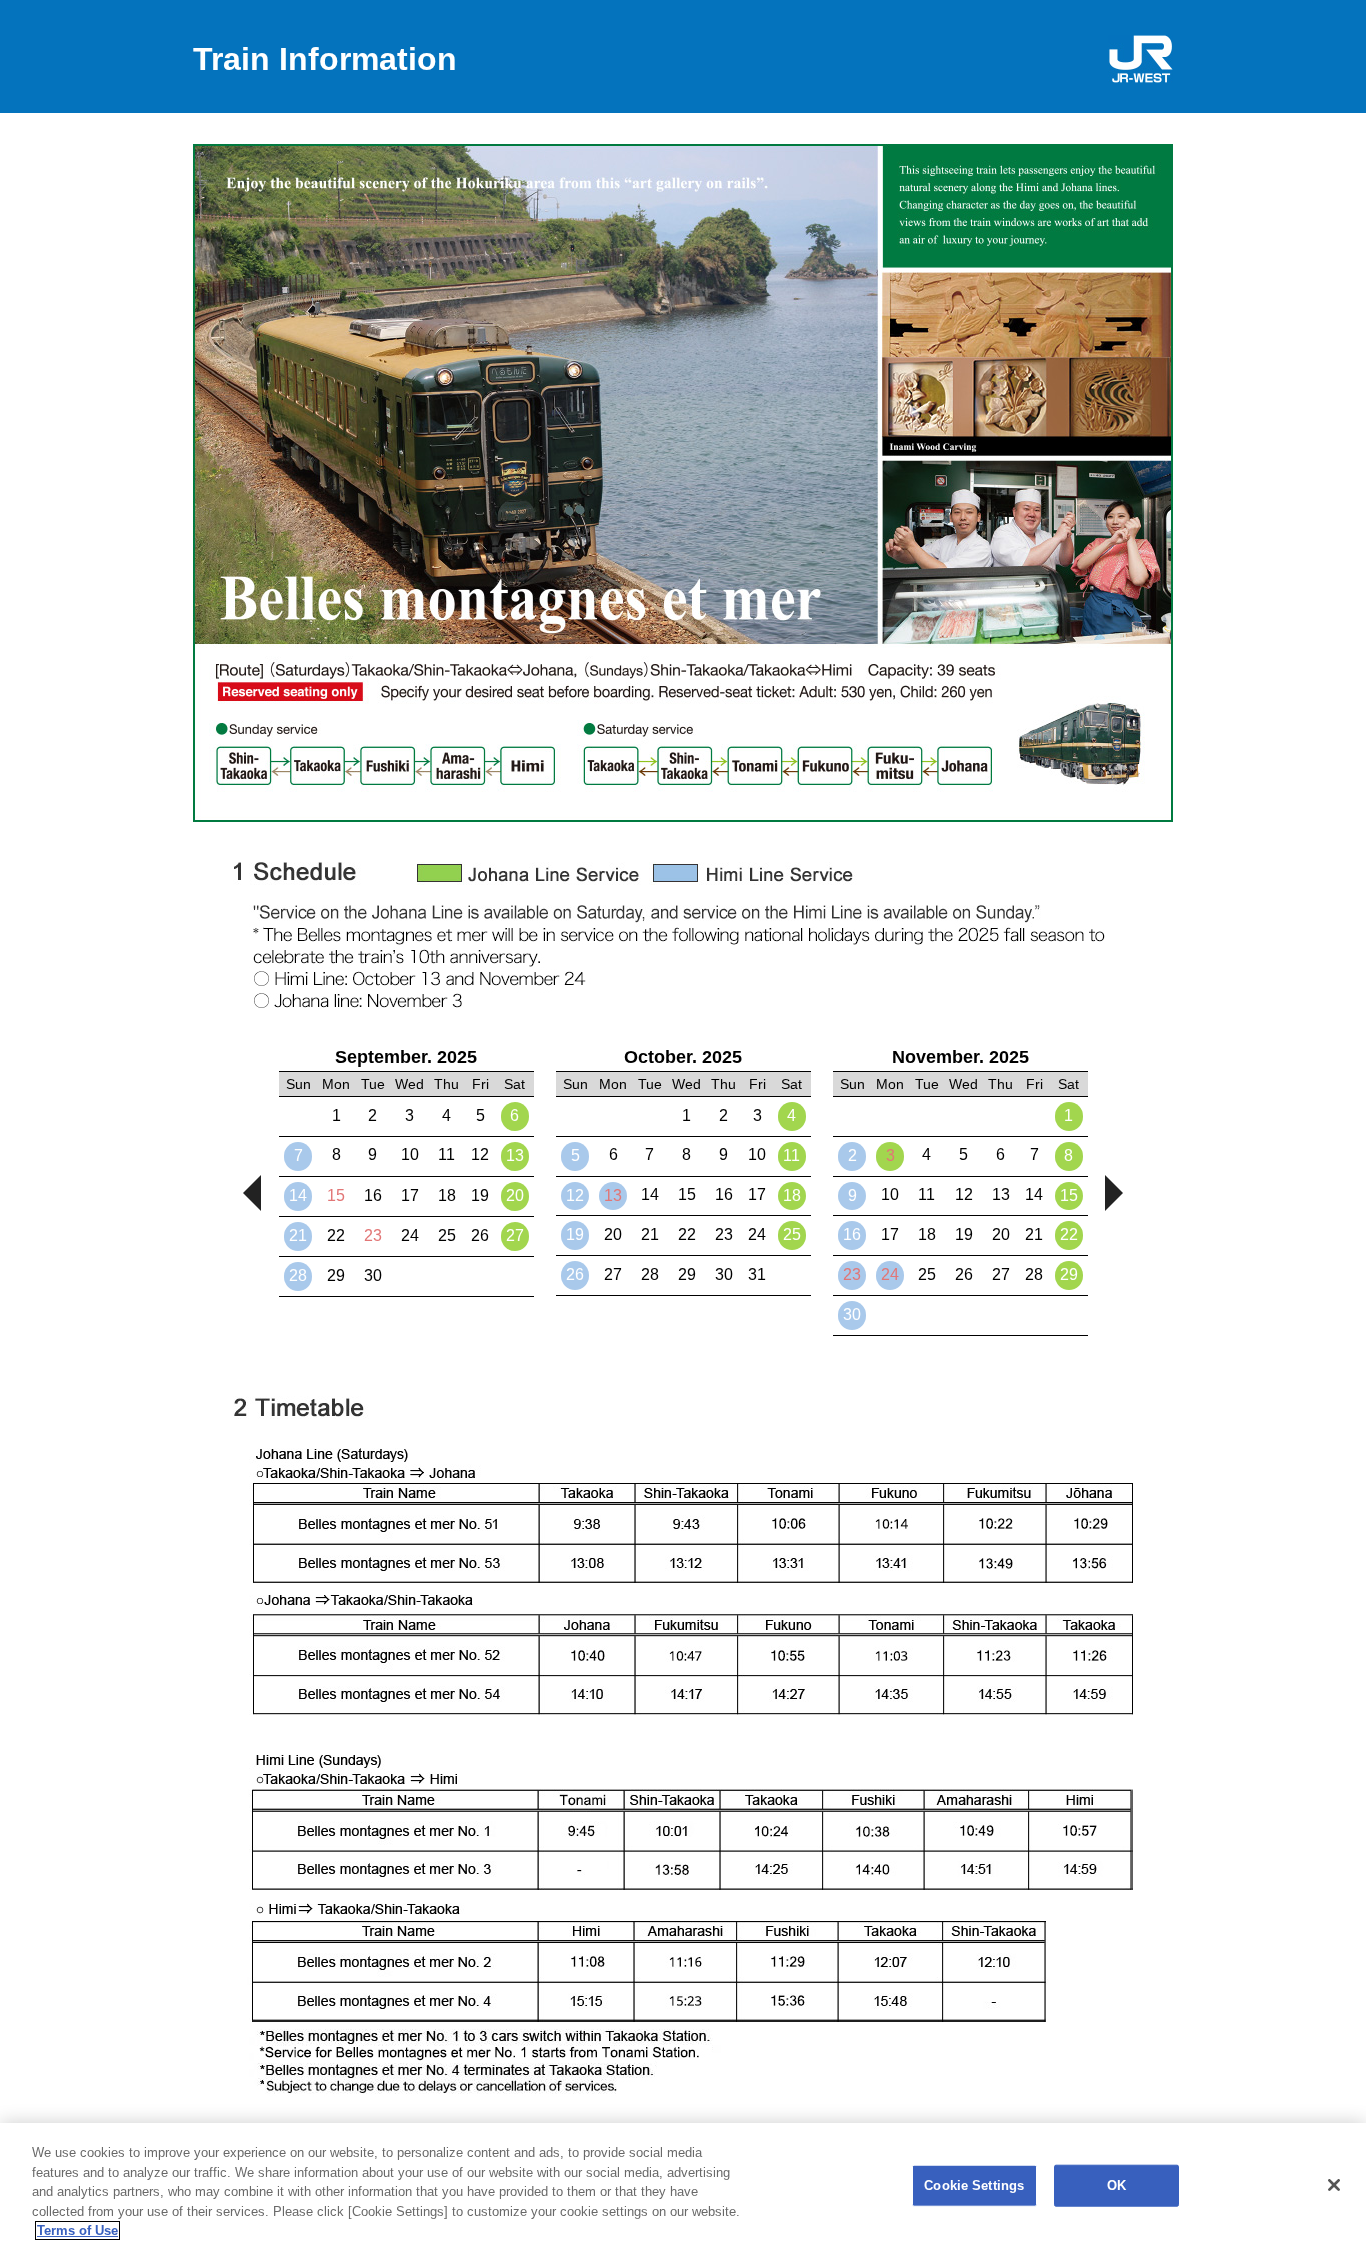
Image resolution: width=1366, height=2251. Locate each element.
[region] (683, 2187)
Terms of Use (77, 2230)
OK (1116, 2185)
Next (1114, 1193)
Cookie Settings (974, 2185)
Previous (252, 1193)
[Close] (1334, 2185)
